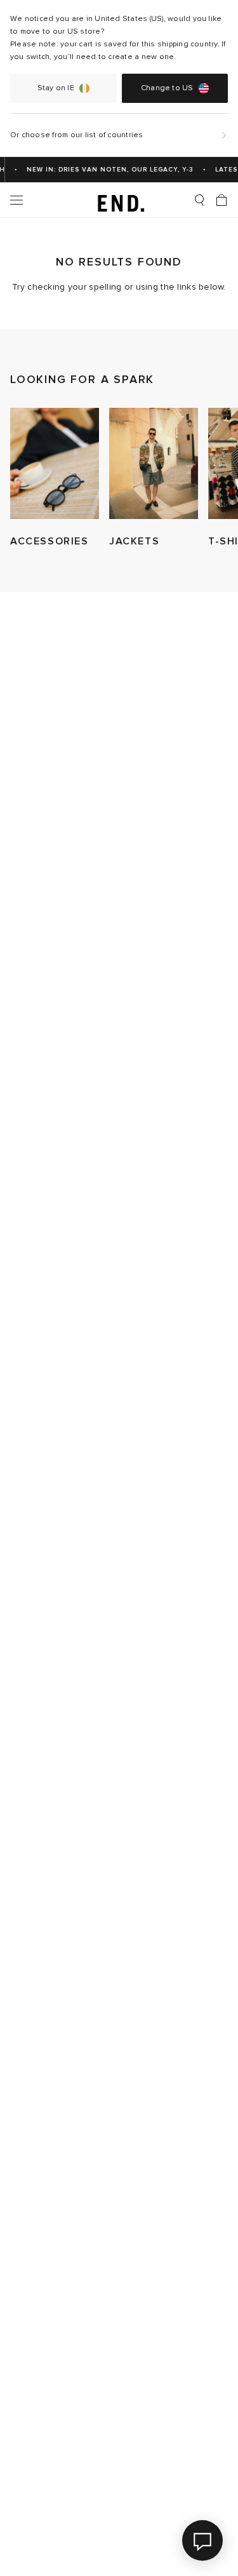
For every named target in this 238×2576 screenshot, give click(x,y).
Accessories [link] (50, 541)
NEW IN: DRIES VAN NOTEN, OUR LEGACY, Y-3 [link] (106, 170)
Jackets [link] (134, 541)
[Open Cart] (221, 200)
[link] (119, 200)
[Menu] (17, 200)
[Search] (199, 200)
